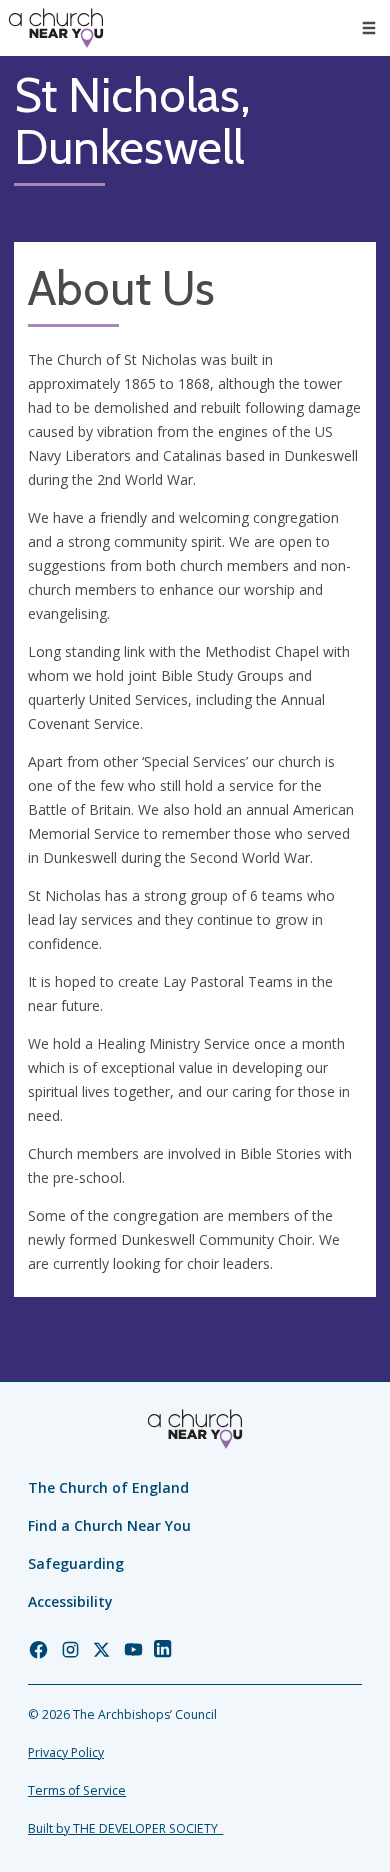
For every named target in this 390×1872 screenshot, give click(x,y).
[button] (369, 28)
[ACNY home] (56, 28)
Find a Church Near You (109, 1525)
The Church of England (108, 1487)
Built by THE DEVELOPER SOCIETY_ (125, 1828)
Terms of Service (77, 1790)
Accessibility (70, 1601)
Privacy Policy (66, 1752)
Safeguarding (76, 1563)
